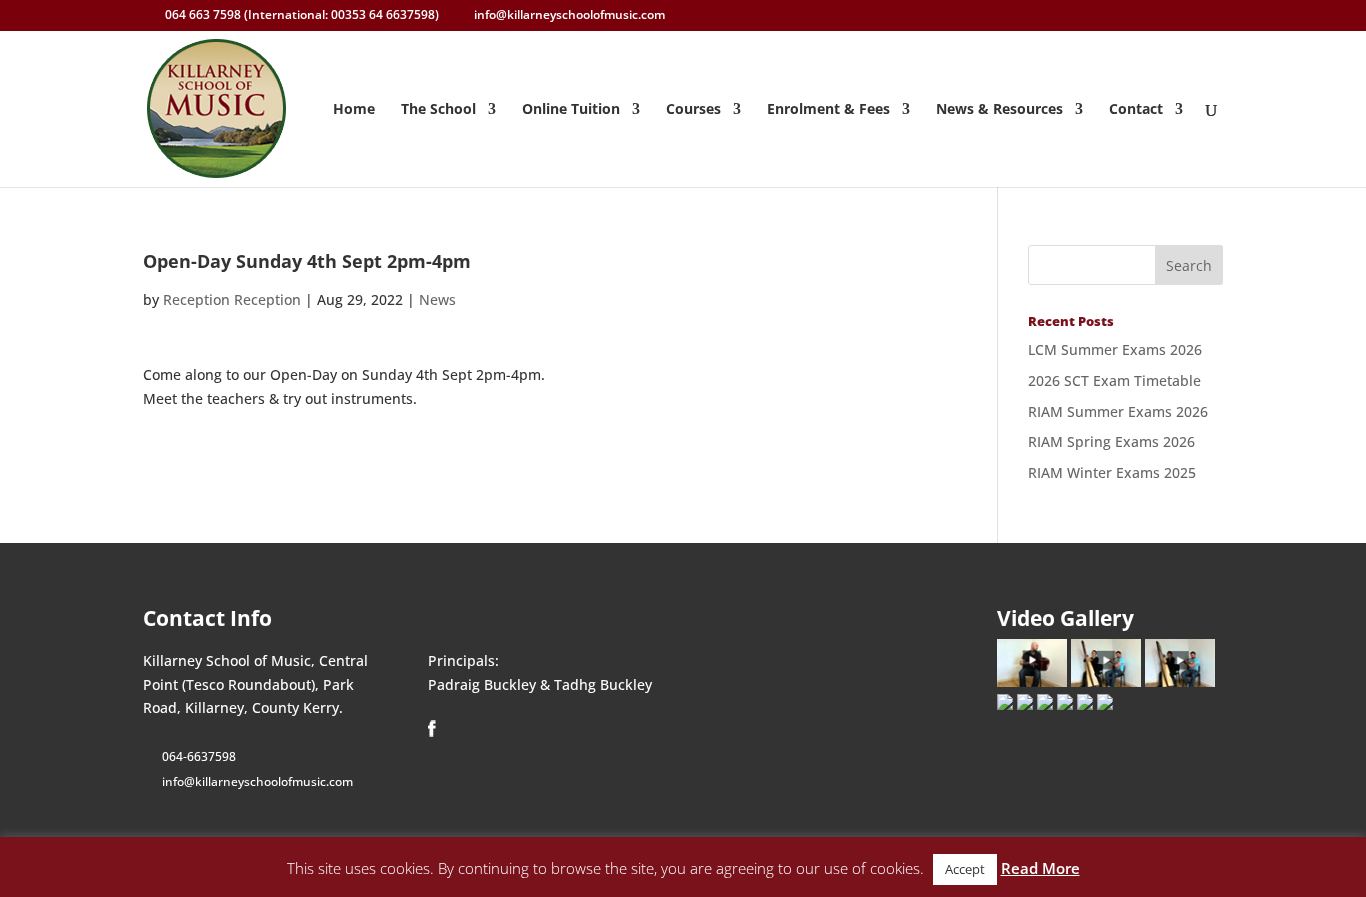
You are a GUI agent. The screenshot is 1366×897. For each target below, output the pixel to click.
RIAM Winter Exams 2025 (1112, 472)
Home (354, 110)
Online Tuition (571, 110)
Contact (1136, 110)
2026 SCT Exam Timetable (1114, 380)
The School (438, 110)
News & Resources (999, 110)
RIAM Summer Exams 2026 (1118, 411)
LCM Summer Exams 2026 (1115, 349)
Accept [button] (965, 869)
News (437, 299)
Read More (1040, 868)
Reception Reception (232, 299)
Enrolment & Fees (828, 110)
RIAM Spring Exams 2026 (1111, 441)
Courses (693, 110)
